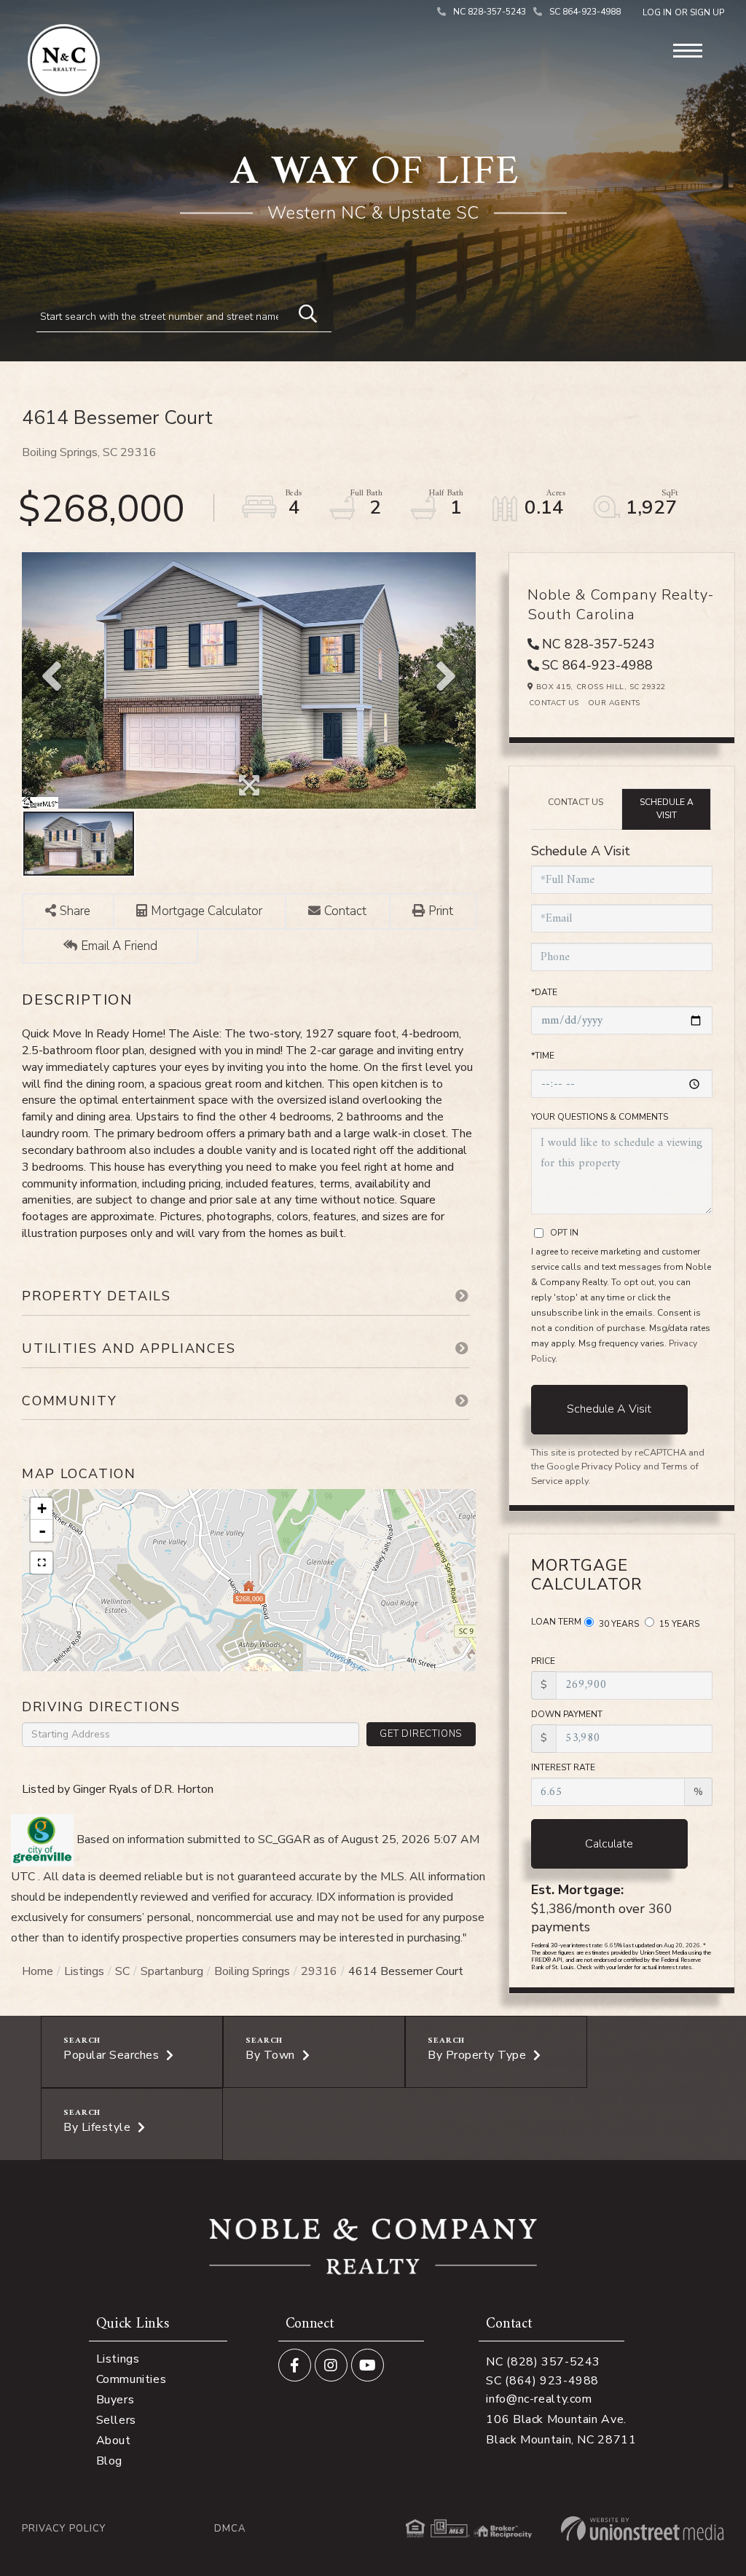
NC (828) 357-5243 (543, 2362)
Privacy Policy (611, 1466)
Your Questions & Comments (600, 1117)
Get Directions (421, 1734)
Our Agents (614, 703)
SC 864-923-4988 (585, 12)
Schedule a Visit (667, 808)
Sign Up (707, 12)
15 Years (678, 1624)
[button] (301, 312)
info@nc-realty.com (539, 2399)
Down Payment (567, 1714)
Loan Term (556, 1622)
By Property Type (477, 2055)
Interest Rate (563, 1767)
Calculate (609, 1844)
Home (38, 1971)
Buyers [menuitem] (115, 2400)
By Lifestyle (97, 2127)
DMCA (230, 2529)
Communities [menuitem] (131, 2379)
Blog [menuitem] (109, 2461)
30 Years (618, 1624)
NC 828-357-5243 (490, 12)
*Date (544, 992)
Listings (84, 1971)
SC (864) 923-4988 (542, 2381)
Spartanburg (172, 1971)
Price (543, 1661)
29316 (319, 1971)
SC (122, 1971)
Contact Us (554, 703)
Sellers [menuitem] (116, 2420)
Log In (657, 12)
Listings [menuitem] (118, 2359)
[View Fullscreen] (42, 1563)
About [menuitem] (114, 2440)
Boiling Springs (252, 1971)
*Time (543, 1056)
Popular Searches (111, 2055)
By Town (270, 2055)
